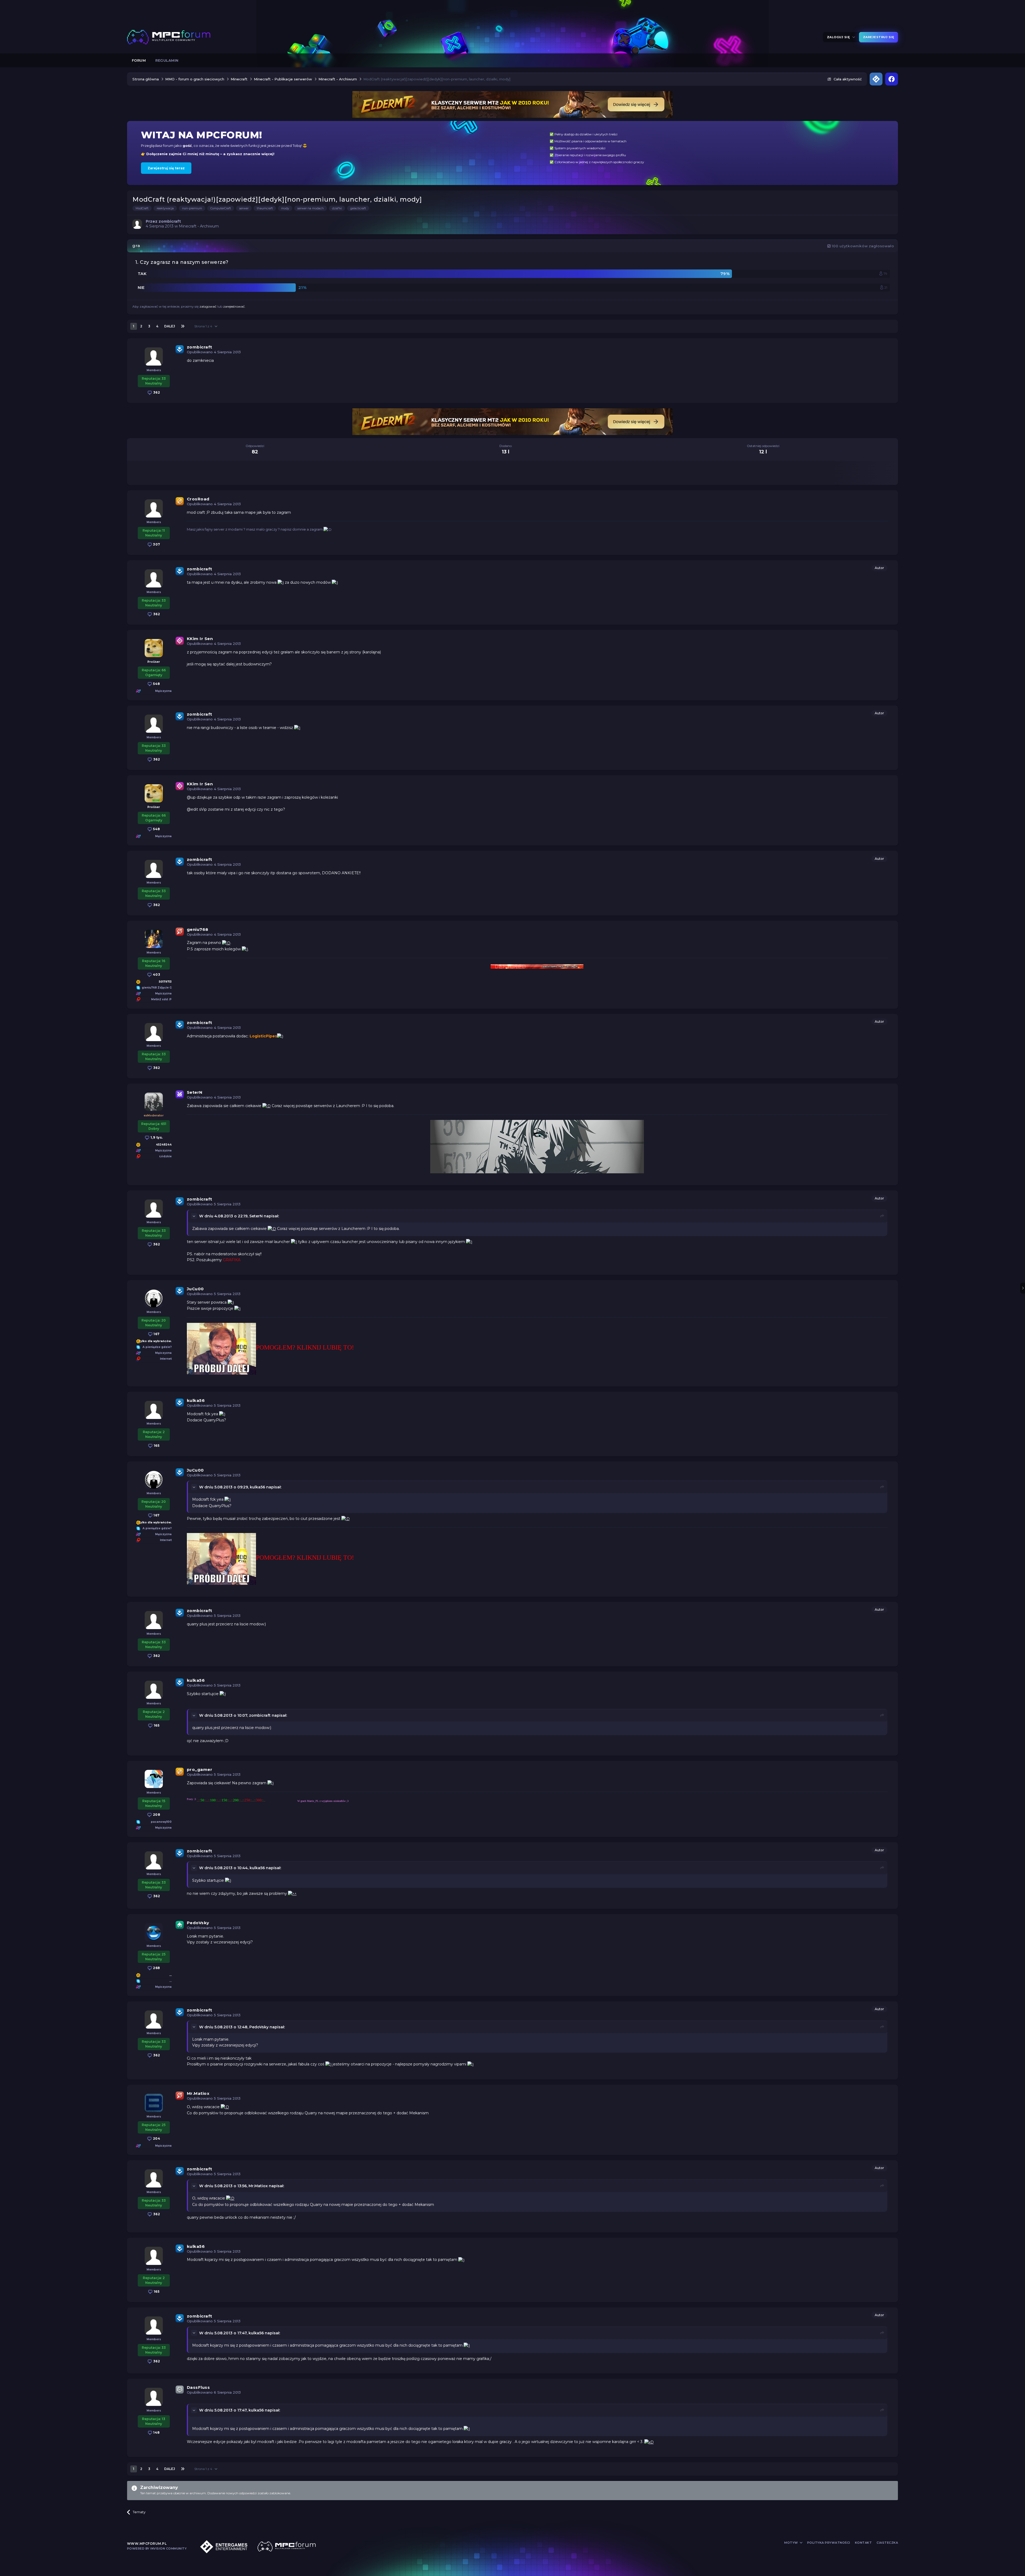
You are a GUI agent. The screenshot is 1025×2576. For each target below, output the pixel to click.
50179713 (165, 982)
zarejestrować (234, 306)
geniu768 (198, 929)
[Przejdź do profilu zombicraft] (137, 224)
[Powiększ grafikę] (281, 582)
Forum (139, 60)
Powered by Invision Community (157, 2548)
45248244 (164, 1145)
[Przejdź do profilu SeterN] (154, 1102)
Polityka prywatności (829, 2543)
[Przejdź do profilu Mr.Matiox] (154, 2103)
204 (156, 2138)
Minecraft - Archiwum (199, 226)
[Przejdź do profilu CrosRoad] (154, 508)
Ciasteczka (887, 2543)
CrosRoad (198, 499)
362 (156, 392)
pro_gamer (200, 1769)
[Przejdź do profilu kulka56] (154, 1410)
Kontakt (864, 2543)
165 (156, 1446)
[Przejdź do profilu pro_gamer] (154, 1779)
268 (156, 1968)
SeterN (195, 1092)
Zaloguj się (839, 37)
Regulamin (167, 60)
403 (156, 975)
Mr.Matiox (198, 2093)
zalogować (208, 306)
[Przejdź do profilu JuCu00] (154, 1298)
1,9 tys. (156, 1137)
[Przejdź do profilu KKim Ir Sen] (154, 648)
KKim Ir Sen (200, 639)
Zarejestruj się (879, 37)
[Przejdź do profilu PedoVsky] (154, 1932)
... (170, 1975)
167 (156, 1334)
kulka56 (196, 1400)
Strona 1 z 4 (204, 326)
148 (156, 2432)
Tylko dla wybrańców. (155, 1341)
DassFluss (198, 2387)
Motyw (792, 2543)
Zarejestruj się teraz (166, 168)
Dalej (170, 326)
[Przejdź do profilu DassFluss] (154, 2397)
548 (156, 684)
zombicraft (200, 347)
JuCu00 (195, 1289)
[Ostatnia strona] (183, 326)
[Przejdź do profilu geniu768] (154, 939)
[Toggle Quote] (195, 1216)
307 (156, 544)
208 (156, 1815)
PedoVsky (198, 1923)
